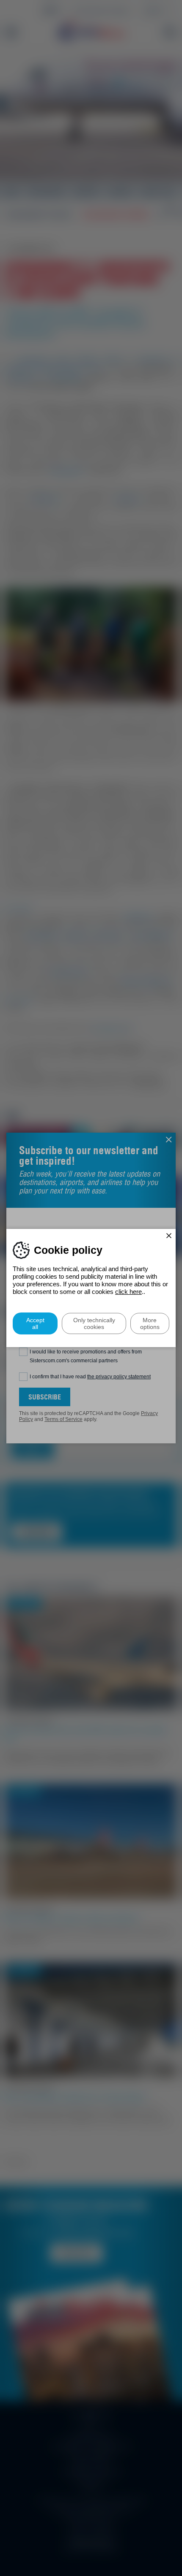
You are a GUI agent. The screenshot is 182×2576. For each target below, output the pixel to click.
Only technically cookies (94, 1323)
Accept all (35, 1323)
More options (150, 1323)
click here (128, 1292)
